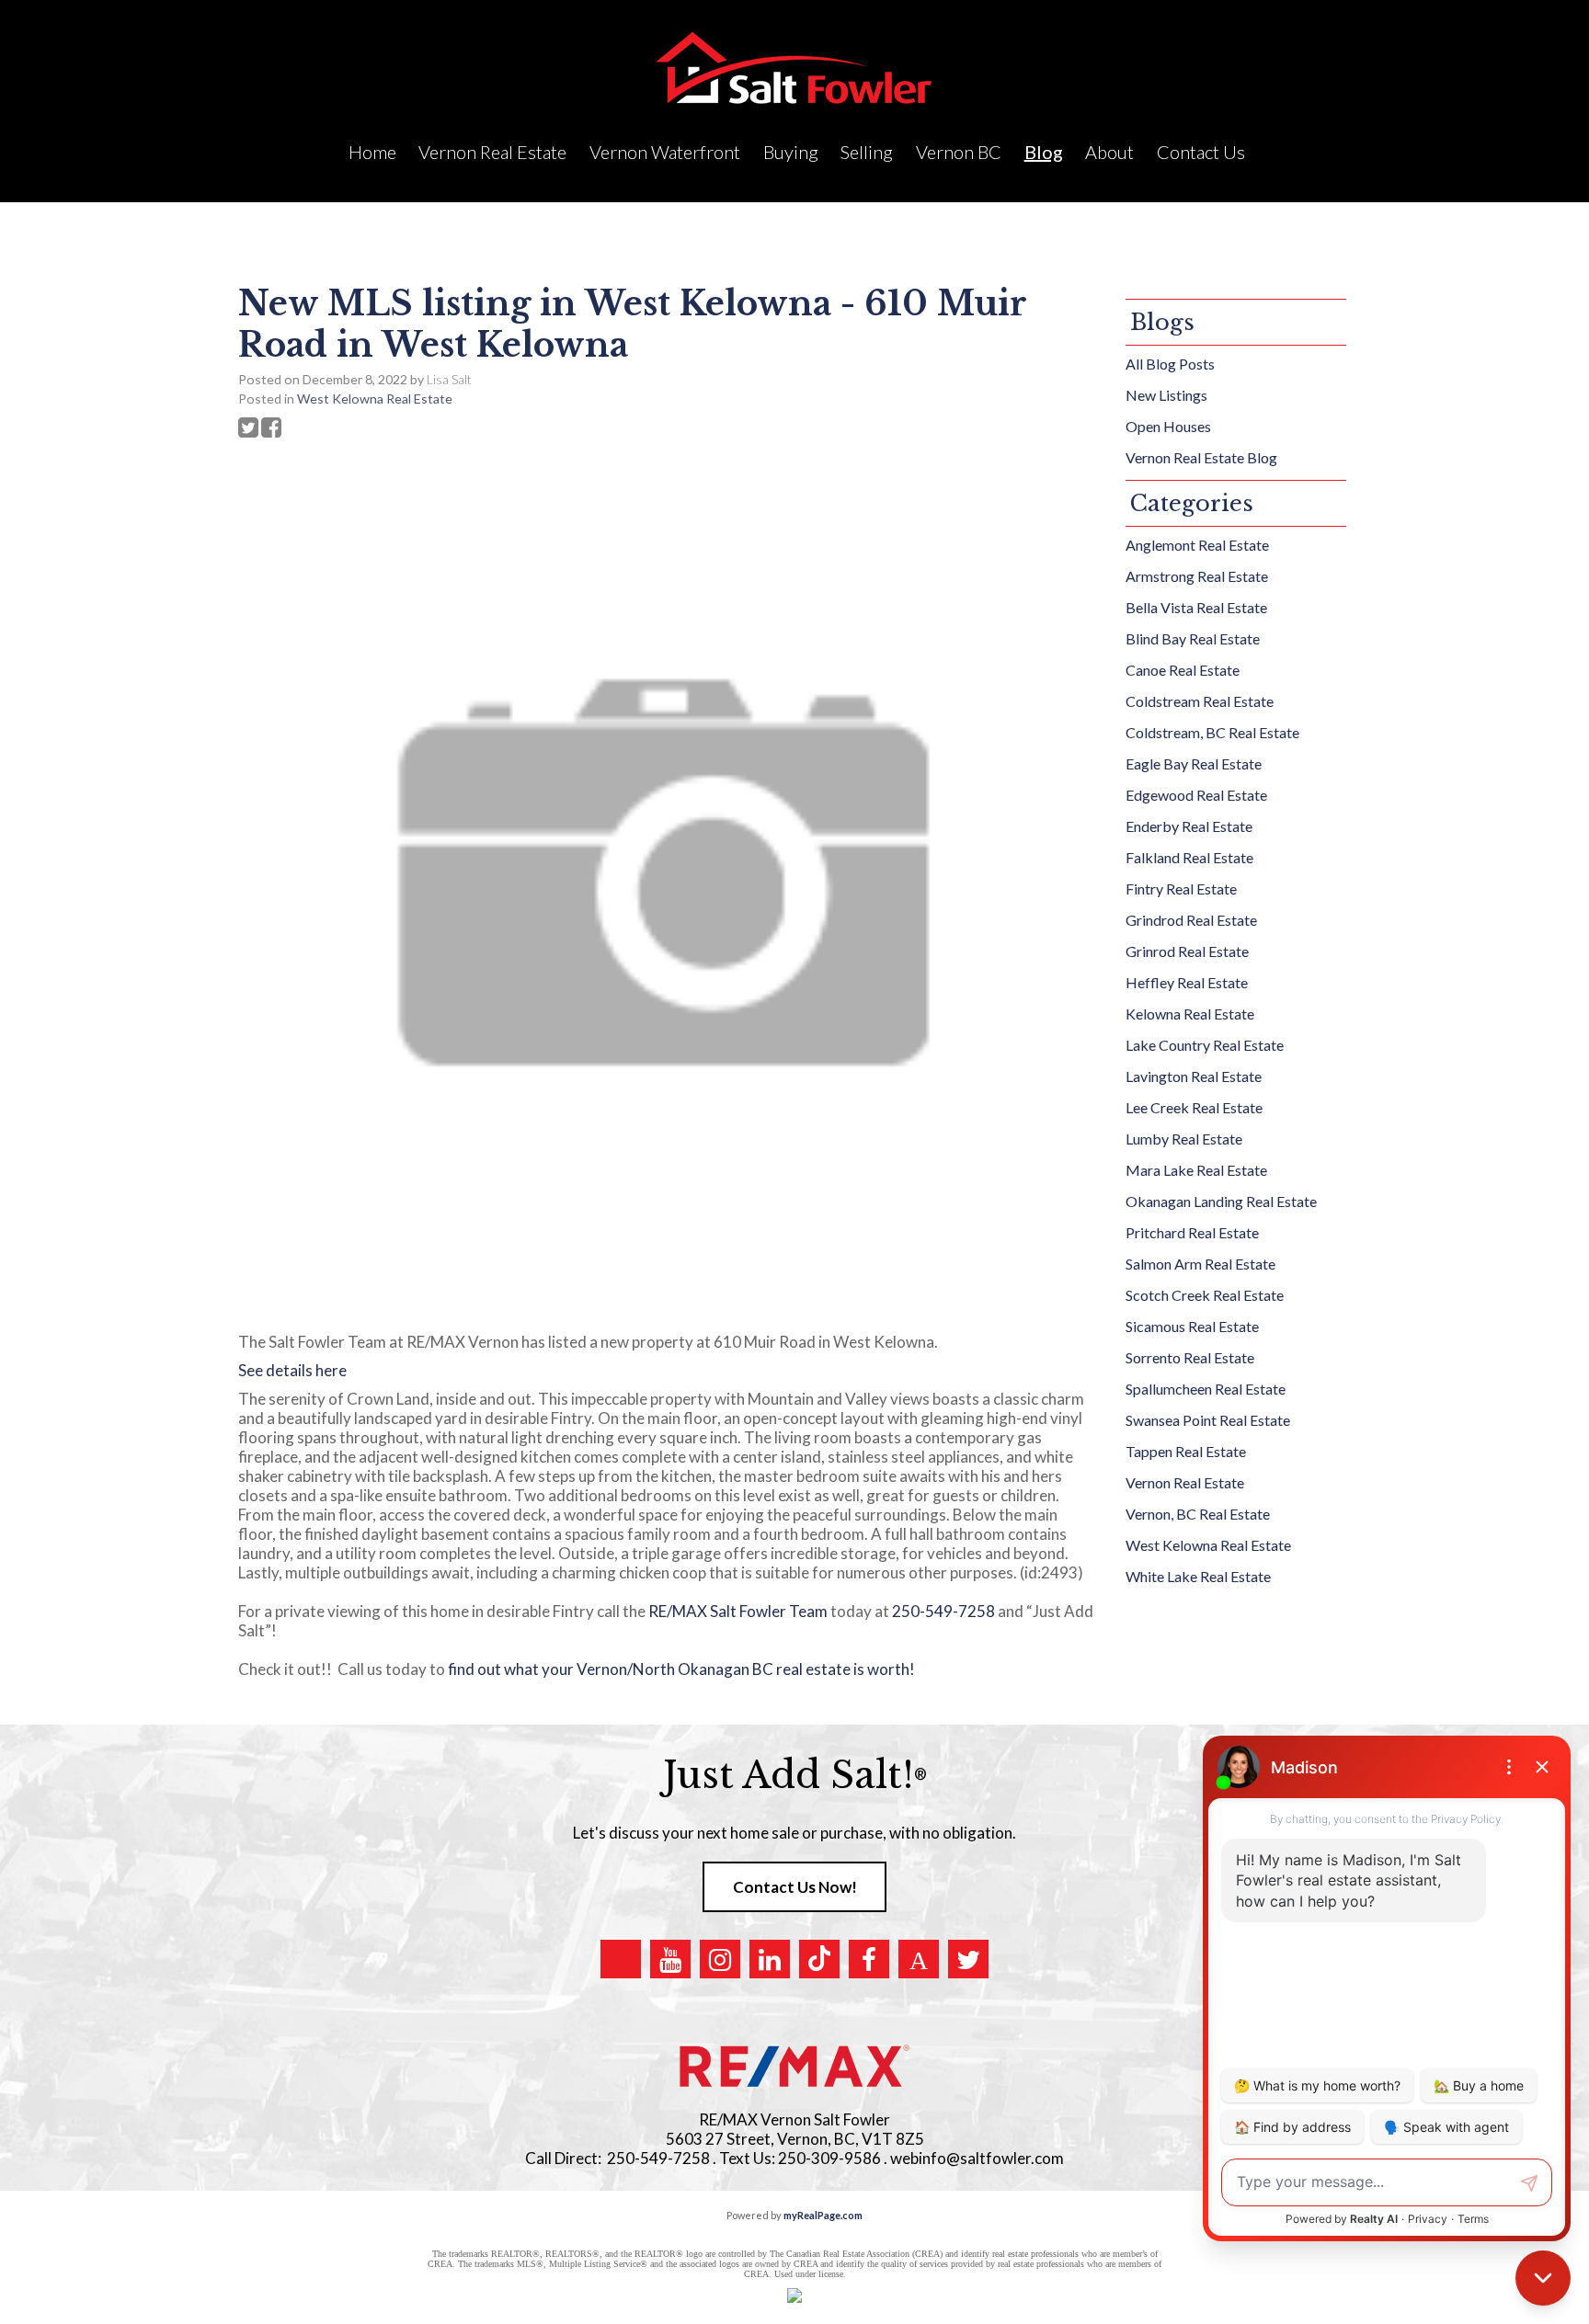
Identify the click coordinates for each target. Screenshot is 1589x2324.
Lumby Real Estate (1184, 1139)
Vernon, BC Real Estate (1198, 1514)
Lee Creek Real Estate (1194, 1107)
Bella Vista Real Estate (1196, 607)
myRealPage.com (823, 2215)
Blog (1044, 152)
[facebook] (869, 1959)
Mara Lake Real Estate (1196, 1170)
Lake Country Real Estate (1205, 1045)
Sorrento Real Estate (1190, 1357)
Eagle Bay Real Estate (1194, 763)
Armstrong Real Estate (1197, 576)
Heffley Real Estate (1187, 982)
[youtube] (670, 1959)
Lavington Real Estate (1194, 1076)
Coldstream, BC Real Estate (1212, 732)
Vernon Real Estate (1185, 1482)
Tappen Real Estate (1186, 1451)
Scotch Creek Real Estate (1205, 1295)
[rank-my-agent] (919, 1959)
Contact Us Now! (795, 1887)
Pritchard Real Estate (1192, 1232)
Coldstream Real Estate (1200, 701)
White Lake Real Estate (1198, 1576)
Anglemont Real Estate (1197, 545)
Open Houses (1168, 426)
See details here (292, 1370)
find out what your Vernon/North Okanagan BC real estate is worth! (684, 1669)
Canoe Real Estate (1183, 670)
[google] (621, 1959)
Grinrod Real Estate (1187, 951)
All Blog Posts (1170, 364)
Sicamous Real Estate (1192, 1326)
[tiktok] (819, 1959)
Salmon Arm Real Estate (1200, 1264)
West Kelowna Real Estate (375, 399)
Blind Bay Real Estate (1193, 638)
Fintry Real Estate (1181, 889)
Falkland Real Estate (1189, 857)
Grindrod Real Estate (1191, 920)
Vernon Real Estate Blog (1201, 457)
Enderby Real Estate (1189, 826)
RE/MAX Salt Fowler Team (738, 1611)
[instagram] (720, 1959)
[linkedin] (770, 1959)
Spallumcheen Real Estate (1206, 1389)
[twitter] (968, 1959)
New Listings (1166, 395)
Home (372, 152)
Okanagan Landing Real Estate (1221, 1201)
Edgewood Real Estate (1196, 795)
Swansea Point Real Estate (1208, 1420)
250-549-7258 (943, 1611)
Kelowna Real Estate (1190, 1014)
